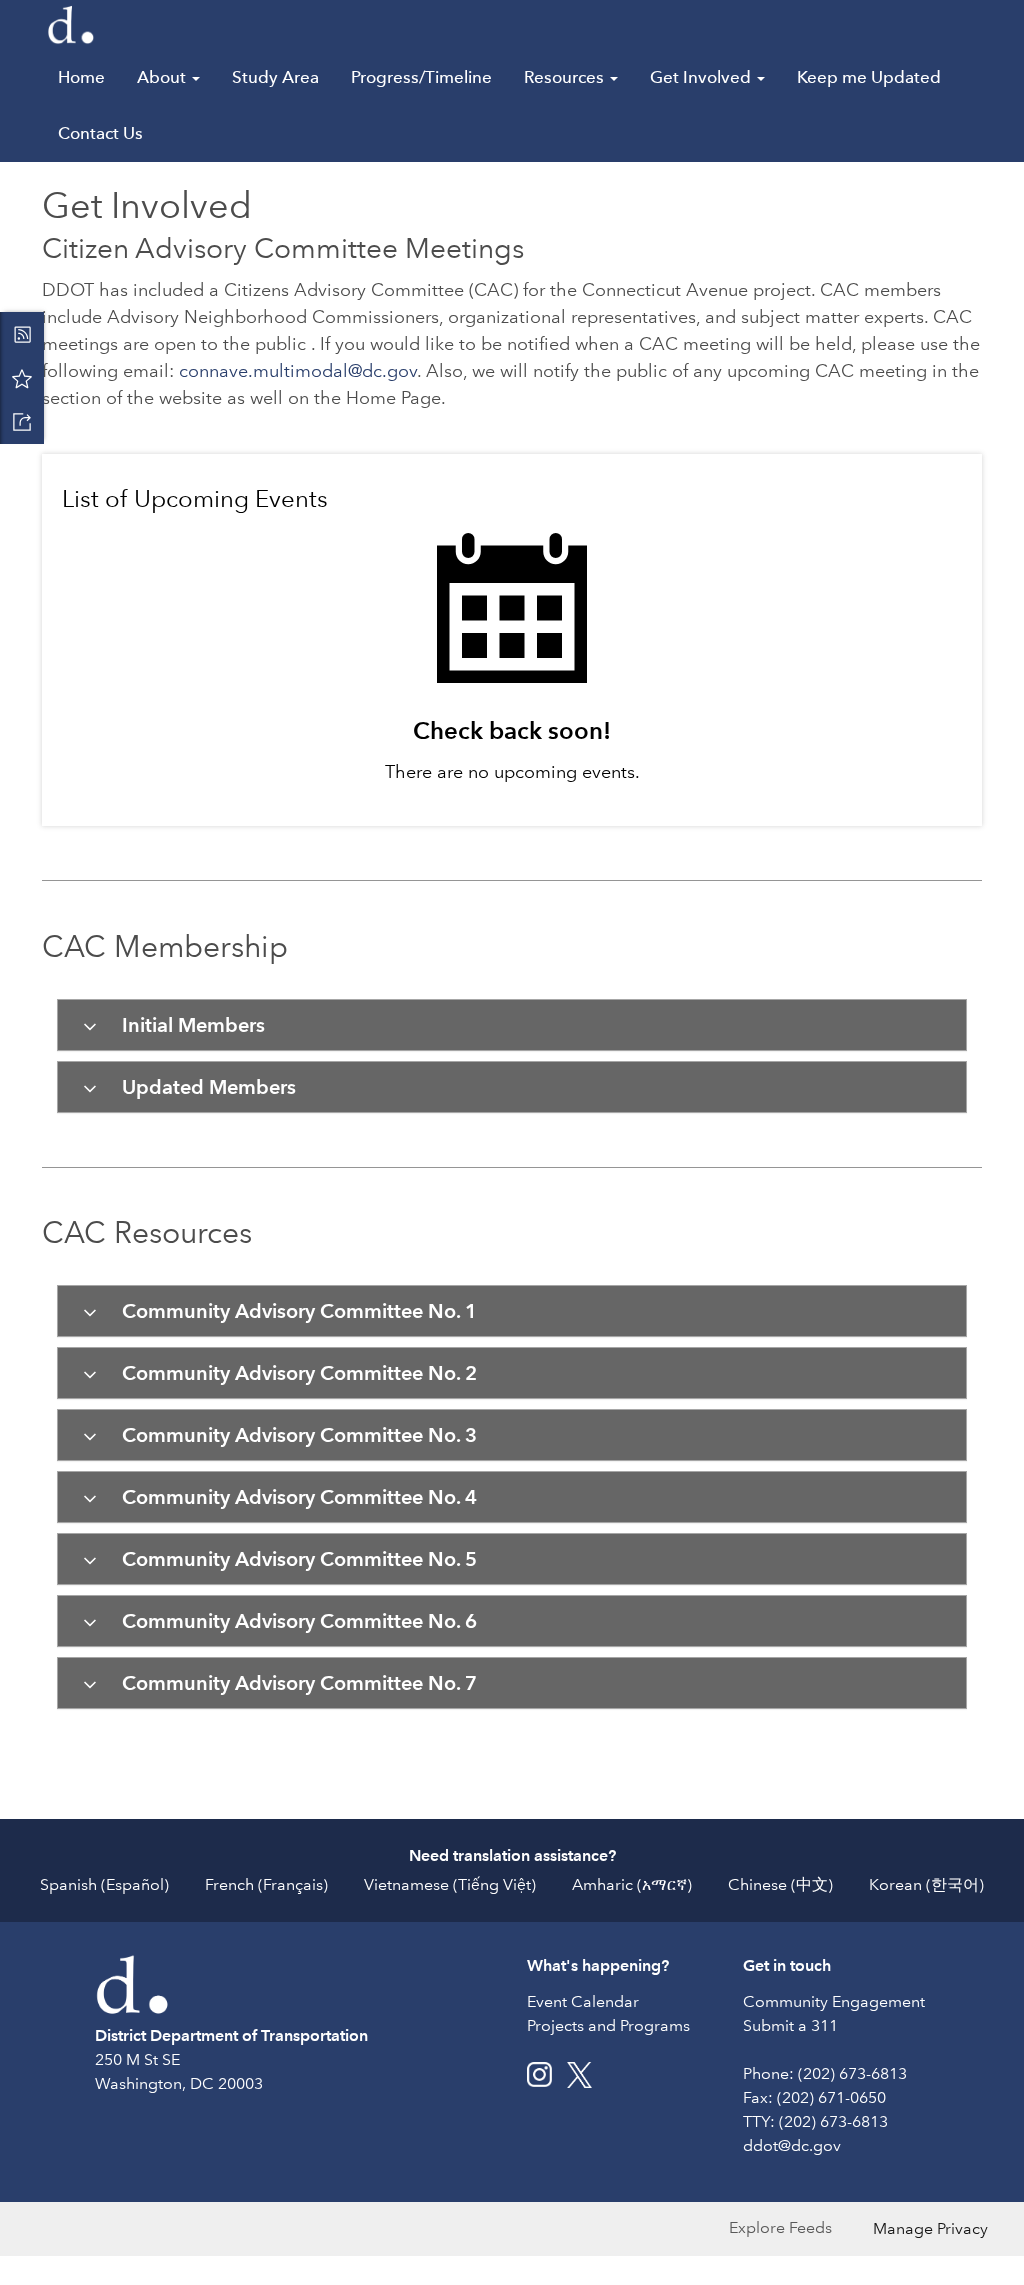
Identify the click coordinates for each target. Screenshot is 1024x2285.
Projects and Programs (608, 2025)
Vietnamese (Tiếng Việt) (450, 1884)
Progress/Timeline (421, 77)
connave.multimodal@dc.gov (298, 371)
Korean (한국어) (926, 1884)
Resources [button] (566, 77)
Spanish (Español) (104, 1884)
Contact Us (100, 133)
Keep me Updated (869, 77)
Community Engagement (834, 2001)
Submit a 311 (790, 2025)
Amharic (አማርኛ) (632, 1884)
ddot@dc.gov (792, 2145)
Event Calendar (583, 2001)
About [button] (163, 77)
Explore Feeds (780, 2227)
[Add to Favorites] (22, 378)
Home (81, 77)
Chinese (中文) (780, 1884)
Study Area (275, 77)
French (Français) (266, 1884)
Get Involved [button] (702, 77)
